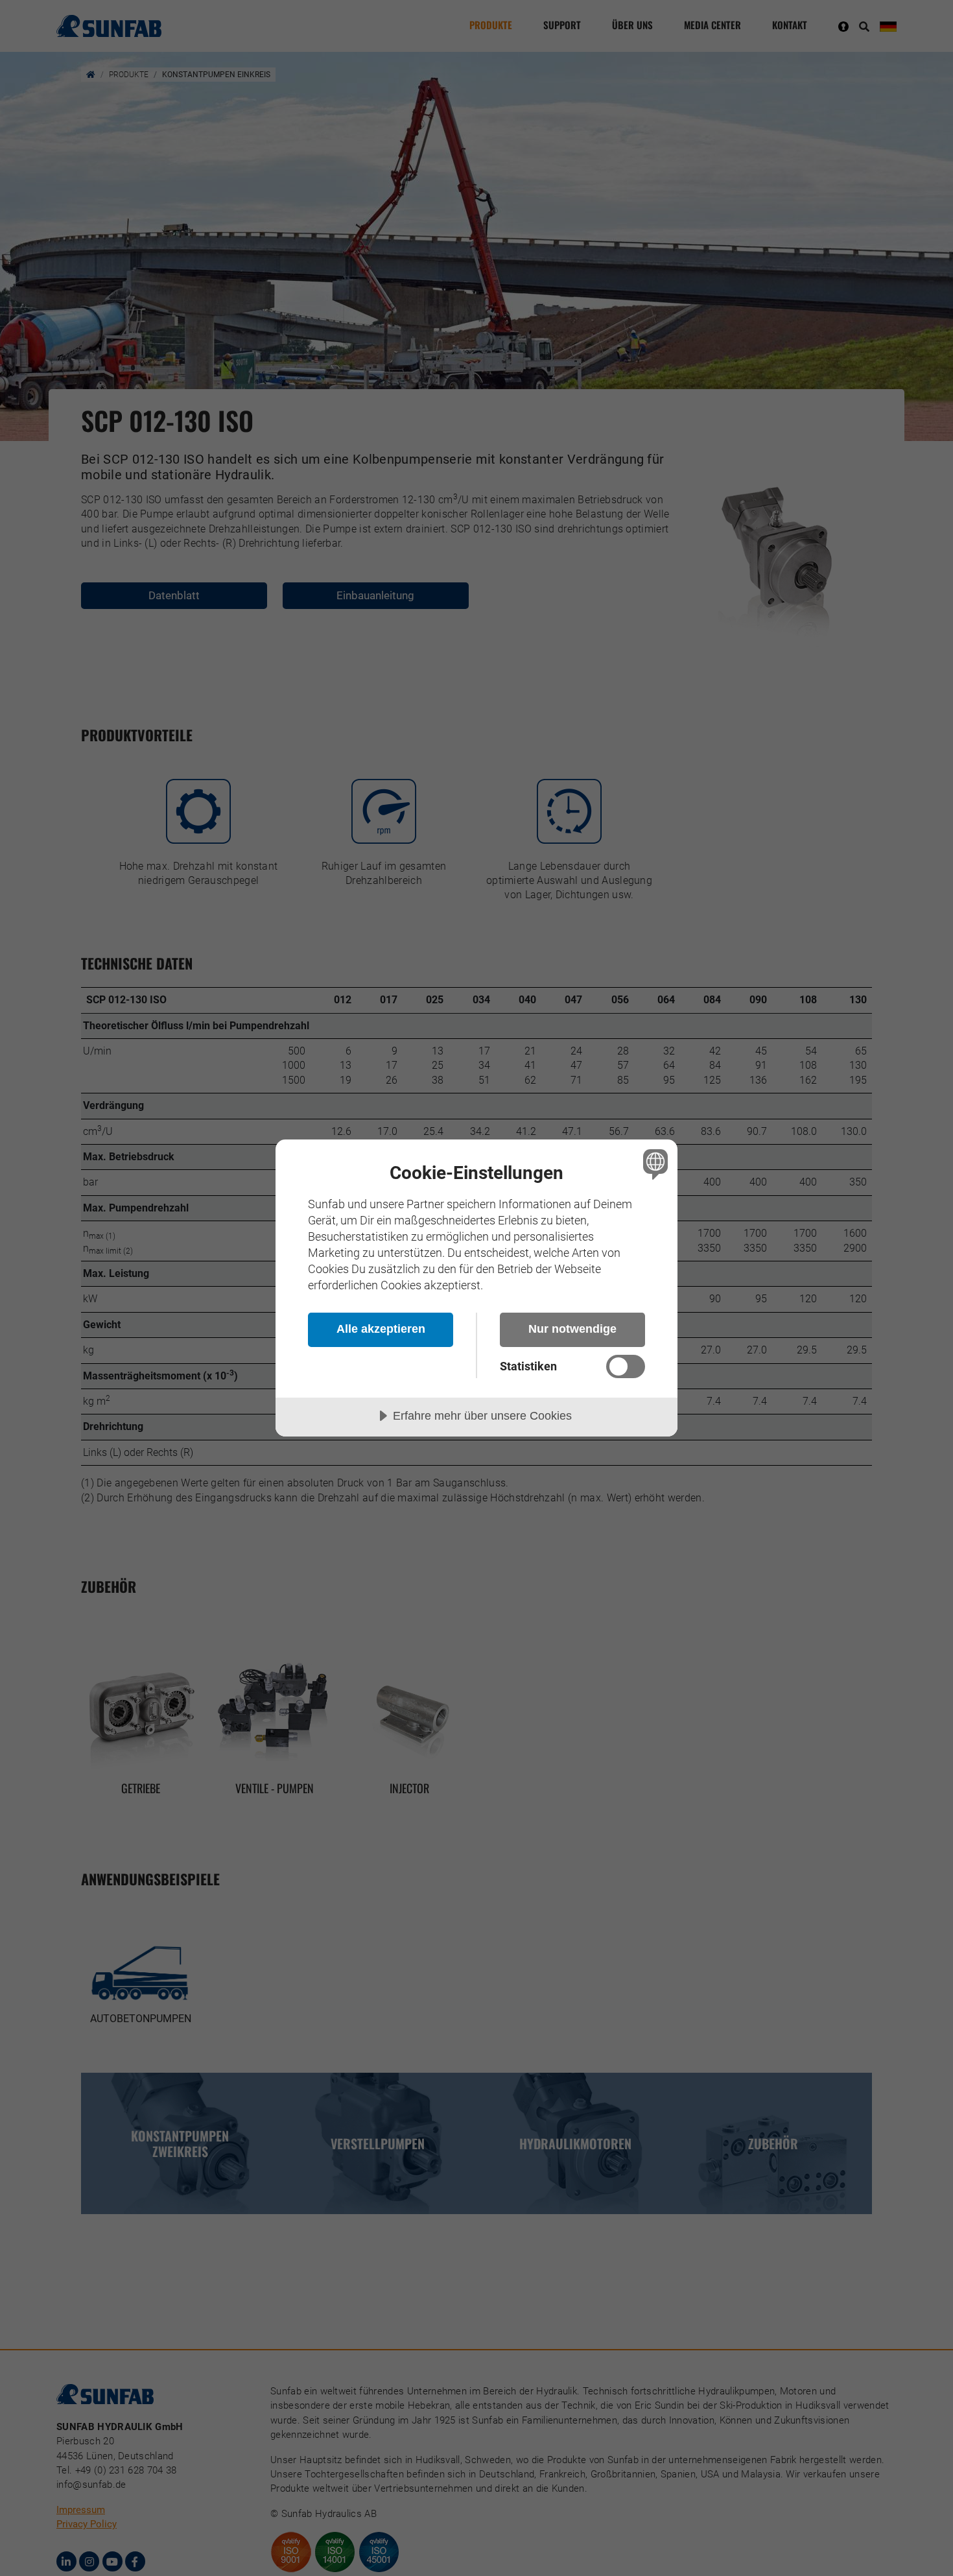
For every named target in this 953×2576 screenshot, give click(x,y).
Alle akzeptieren (381, 1329)
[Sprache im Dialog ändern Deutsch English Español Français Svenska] (653, 1164)
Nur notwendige (572, 1329)
